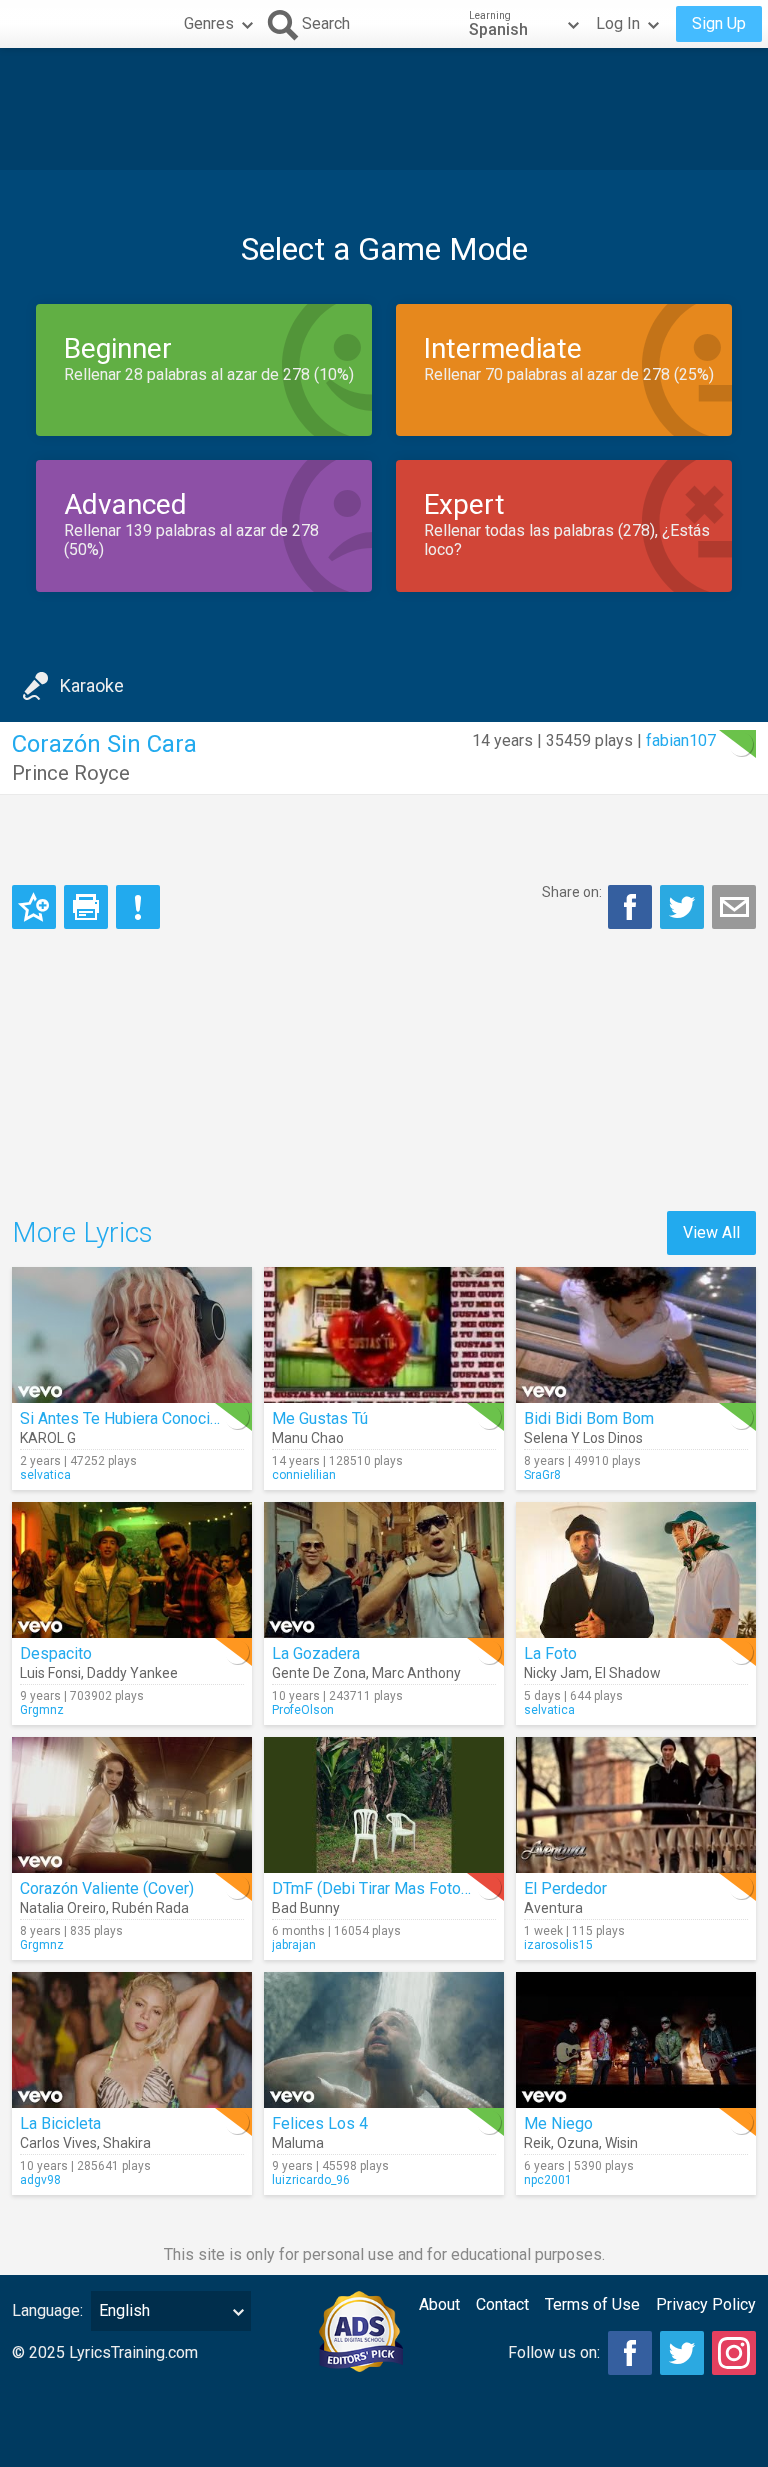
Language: (47, 2310)
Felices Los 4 (320, 2123)
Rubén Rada (150, 1908)
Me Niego (558, 2123)
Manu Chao (308, 1438)
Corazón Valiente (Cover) (107, 1888)
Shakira (127, 2143)
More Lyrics (82, 1232)
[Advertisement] (384, 109)
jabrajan (294, 1945)
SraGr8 (542, 1475)
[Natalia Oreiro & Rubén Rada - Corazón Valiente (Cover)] (132, 1805)
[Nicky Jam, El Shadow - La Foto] (636, 1570)
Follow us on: (554, 2352)
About (439, 2304)
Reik (537, 2143)
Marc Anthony (416, 1673)
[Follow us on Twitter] (682, 2353)
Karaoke (92, 685)
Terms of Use (592, 2304)
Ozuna (578, 2143)
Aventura (553, 1908)
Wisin (621, 2143)
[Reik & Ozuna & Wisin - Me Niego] (636, 2040)
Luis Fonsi (50, 1673)
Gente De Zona (319, 1673)
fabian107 (681, 740)
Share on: (572, 892)
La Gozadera (316, 1653)
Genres (209, 23)
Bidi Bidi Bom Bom (589, 1418)
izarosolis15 (558, 1945)
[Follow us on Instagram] (734, 2353)
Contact (502, 2304)
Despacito (56, 1653)
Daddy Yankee (132, 1673)
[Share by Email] (734, 907)
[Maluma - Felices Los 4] (384, 2040)
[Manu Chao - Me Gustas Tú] (384, 1335)
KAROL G (48, 1438)
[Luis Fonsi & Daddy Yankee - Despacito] (132, 1570)
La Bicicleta (60, 2123)
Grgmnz (42, 1710)
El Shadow (628, 1673)
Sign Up (719, 23)
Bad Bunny (306, 1908)
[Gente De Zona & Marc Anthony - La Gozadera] (384, 1570)
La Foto (550, 1653)
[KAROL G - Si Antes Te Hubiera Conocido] (132, 1335)
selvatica (45, 1475)
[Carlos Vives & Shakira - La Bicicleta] (132, 2040)
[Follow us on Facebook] (630, 2353)
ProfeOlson (303, 1710)
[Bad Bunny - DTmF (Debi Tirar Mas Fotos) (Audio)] (384, 1805)
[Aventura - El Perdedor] (636, 1805)
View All (711, 1232)
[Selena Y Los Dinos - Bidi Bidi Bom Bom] (636, 1335)
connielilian (304, 1475)
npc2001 (548, 2180)
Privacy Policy (706, 2304)
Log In (618, 23)
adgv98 (40, 2180)
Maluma (298, 2143)
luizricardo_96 (311, 2180)
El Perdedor (565, 1888)
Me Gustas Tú (320, 1418)
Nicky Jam (556, 1673)
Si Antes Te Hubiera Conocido (124, 1418)
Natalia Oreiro (63, 1908)
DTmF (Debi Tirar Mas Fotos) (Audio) (400, 1888)
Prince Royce (71, 773)
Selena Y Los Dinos (583, 1438)
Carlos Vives (58, 2143)
